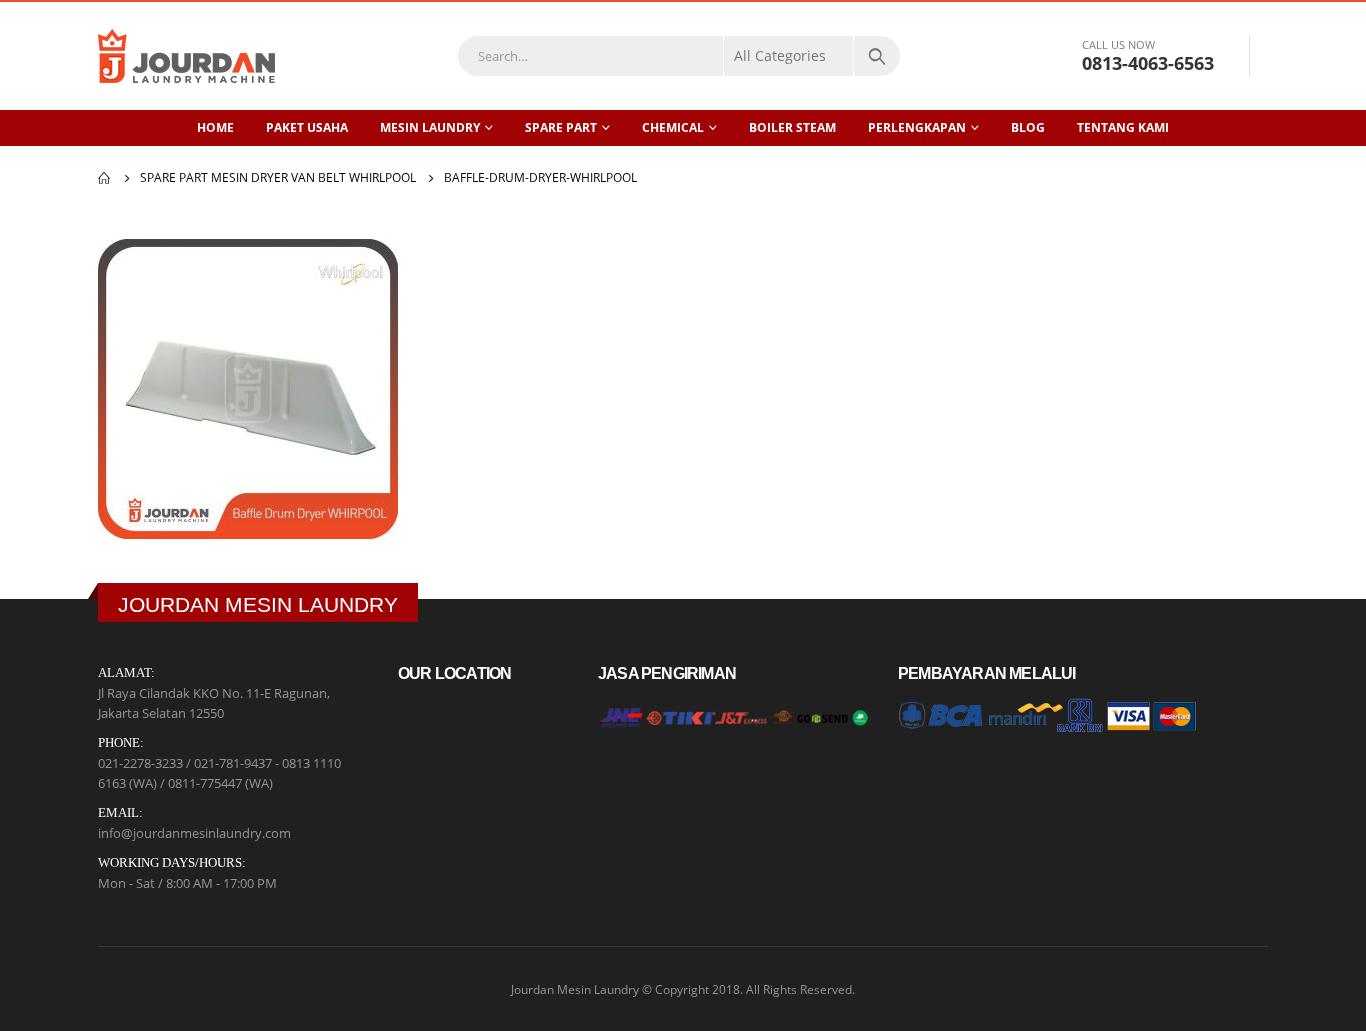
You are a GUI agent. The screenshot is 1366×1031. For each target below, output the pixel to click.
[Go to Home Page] (105, 178)
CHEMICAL (673, 127)
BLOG (1028, 127)
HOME (215, 127)
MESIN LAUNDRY (430, 127)
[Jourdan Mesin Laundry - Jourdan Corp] (186, 56)
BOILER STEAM (792, 127)
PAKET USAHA (307, 127)
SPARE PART (561, 127)
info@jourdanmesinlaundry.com (194, 833)
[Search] (877, 56)
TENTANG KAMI (1123, 127)
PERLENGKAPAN (917, 127)
